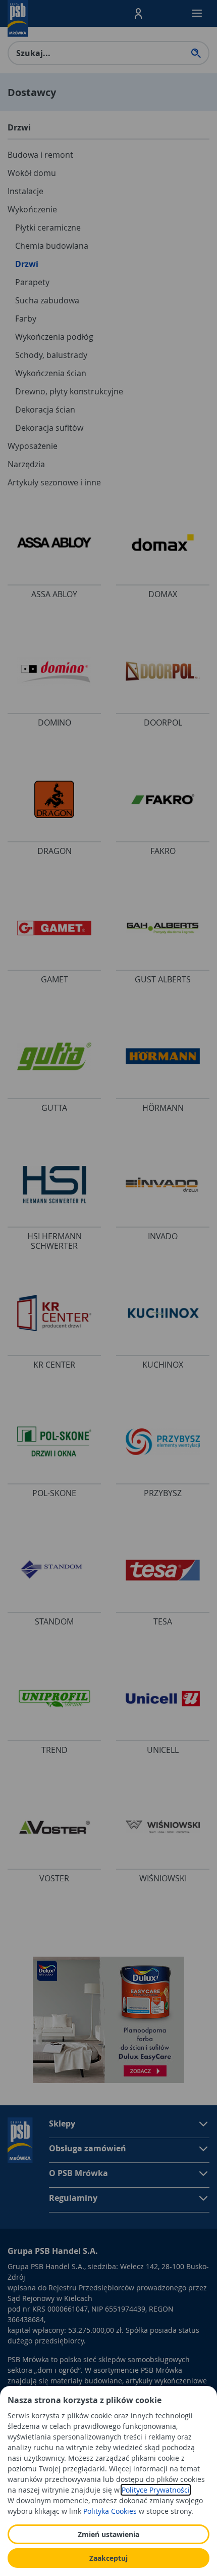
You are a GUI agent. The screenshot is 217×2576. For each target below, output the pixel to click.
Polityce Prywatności (156, 2490)
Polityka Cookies (110, 2511)
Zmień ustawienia (108, 2534)
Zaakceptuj (108, 2558)
